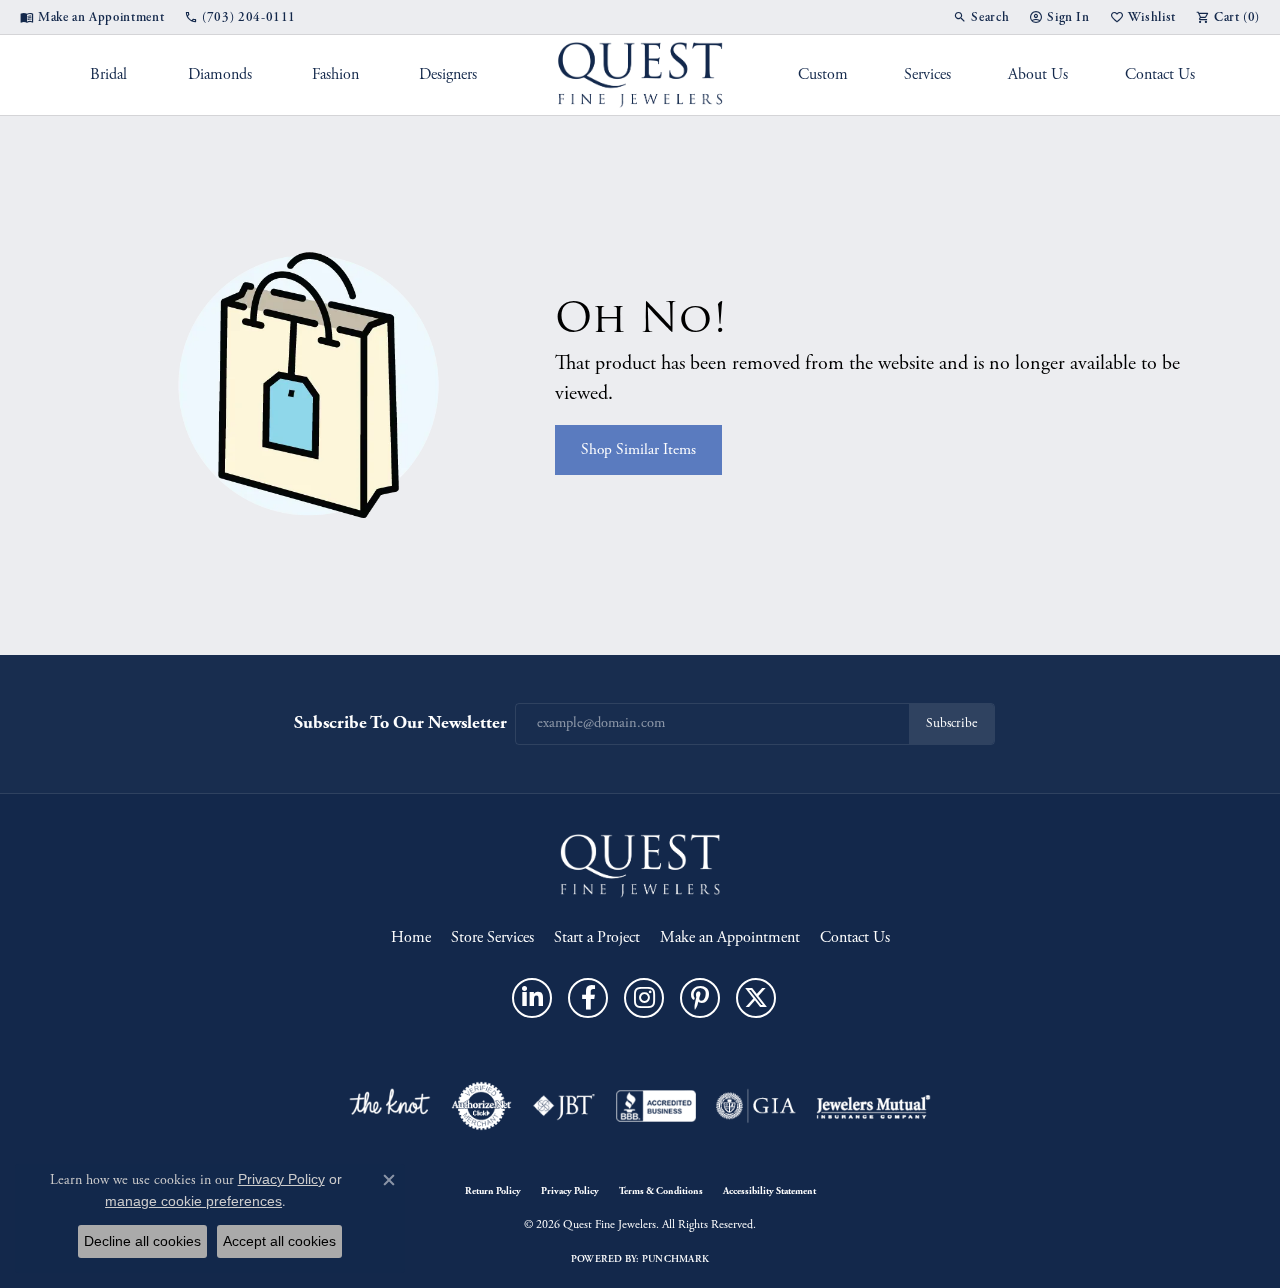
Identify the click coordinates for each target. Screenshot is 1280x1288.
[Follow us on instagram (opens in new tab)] (644, 998)
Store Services (492, 937)
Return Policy (493, 1191)
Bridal (108, 74)
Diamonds (220, 74)
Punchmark (675, 1259)
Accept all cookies (279, 1241)
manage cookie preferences (193, 1201)
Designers (448, 74)
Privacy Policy (570, 1191)
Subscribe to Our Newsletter (400, 722)
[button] (981, 17)
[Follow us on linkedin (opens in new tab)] (532, 998)
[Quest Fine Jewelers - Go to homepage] (640, 864)
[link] (92, 17)
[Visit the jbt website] (564, 1106)
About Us (1038, 74)
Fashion (335, 74)
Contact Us (1160, 74)
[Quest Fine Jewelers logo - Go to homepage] (640, 75)
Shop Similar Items (638, 449)
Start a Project (597, 937)
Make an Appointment (730, 937)
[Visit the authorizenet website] (482, 1106)
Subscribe (951, 723)
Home (411, 937)
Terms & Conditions (661, 1191)
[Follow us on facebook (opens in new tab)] (588, 998)
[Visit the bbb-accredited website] (656, 1106)
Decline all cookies (142, 1241)
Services (927, 74)
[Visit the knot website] (389, 1106)
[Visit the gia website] (756, 1106)
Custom (823, 74)
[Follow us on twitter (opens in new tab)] (756, 998)
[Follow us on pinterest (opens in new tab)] (700, 998)
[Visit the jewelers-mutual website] (873, 1106)
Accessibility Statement (769, 1191)
